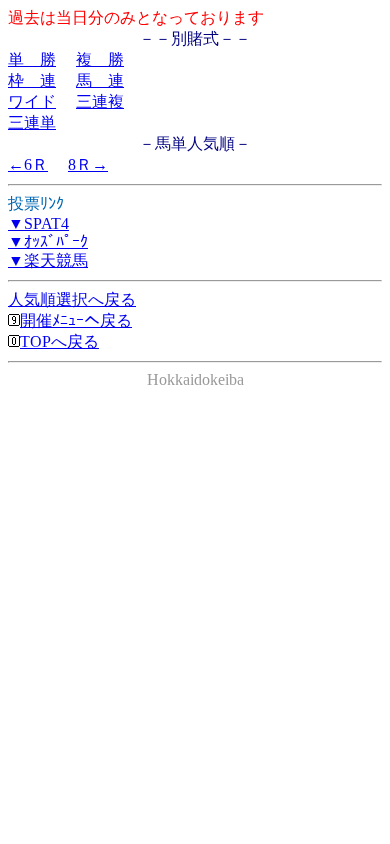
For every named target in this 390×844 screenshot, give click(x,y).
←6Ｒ (28, 164)
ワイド (32, 101)
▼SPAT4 (38, 223)
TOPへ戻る (59, 341)
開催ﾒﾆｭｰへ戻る (76, 320)
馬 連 (100, 80)
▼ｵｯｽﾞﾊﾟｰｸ (48, 241)
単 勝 (32, 59)
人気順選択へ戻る (72, 299)
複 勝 (100, 59)
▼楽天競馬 (48, 260)
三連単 (32, 122)
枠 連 (32, 80)
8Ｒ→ (88, 164)
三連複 (100, 101)
